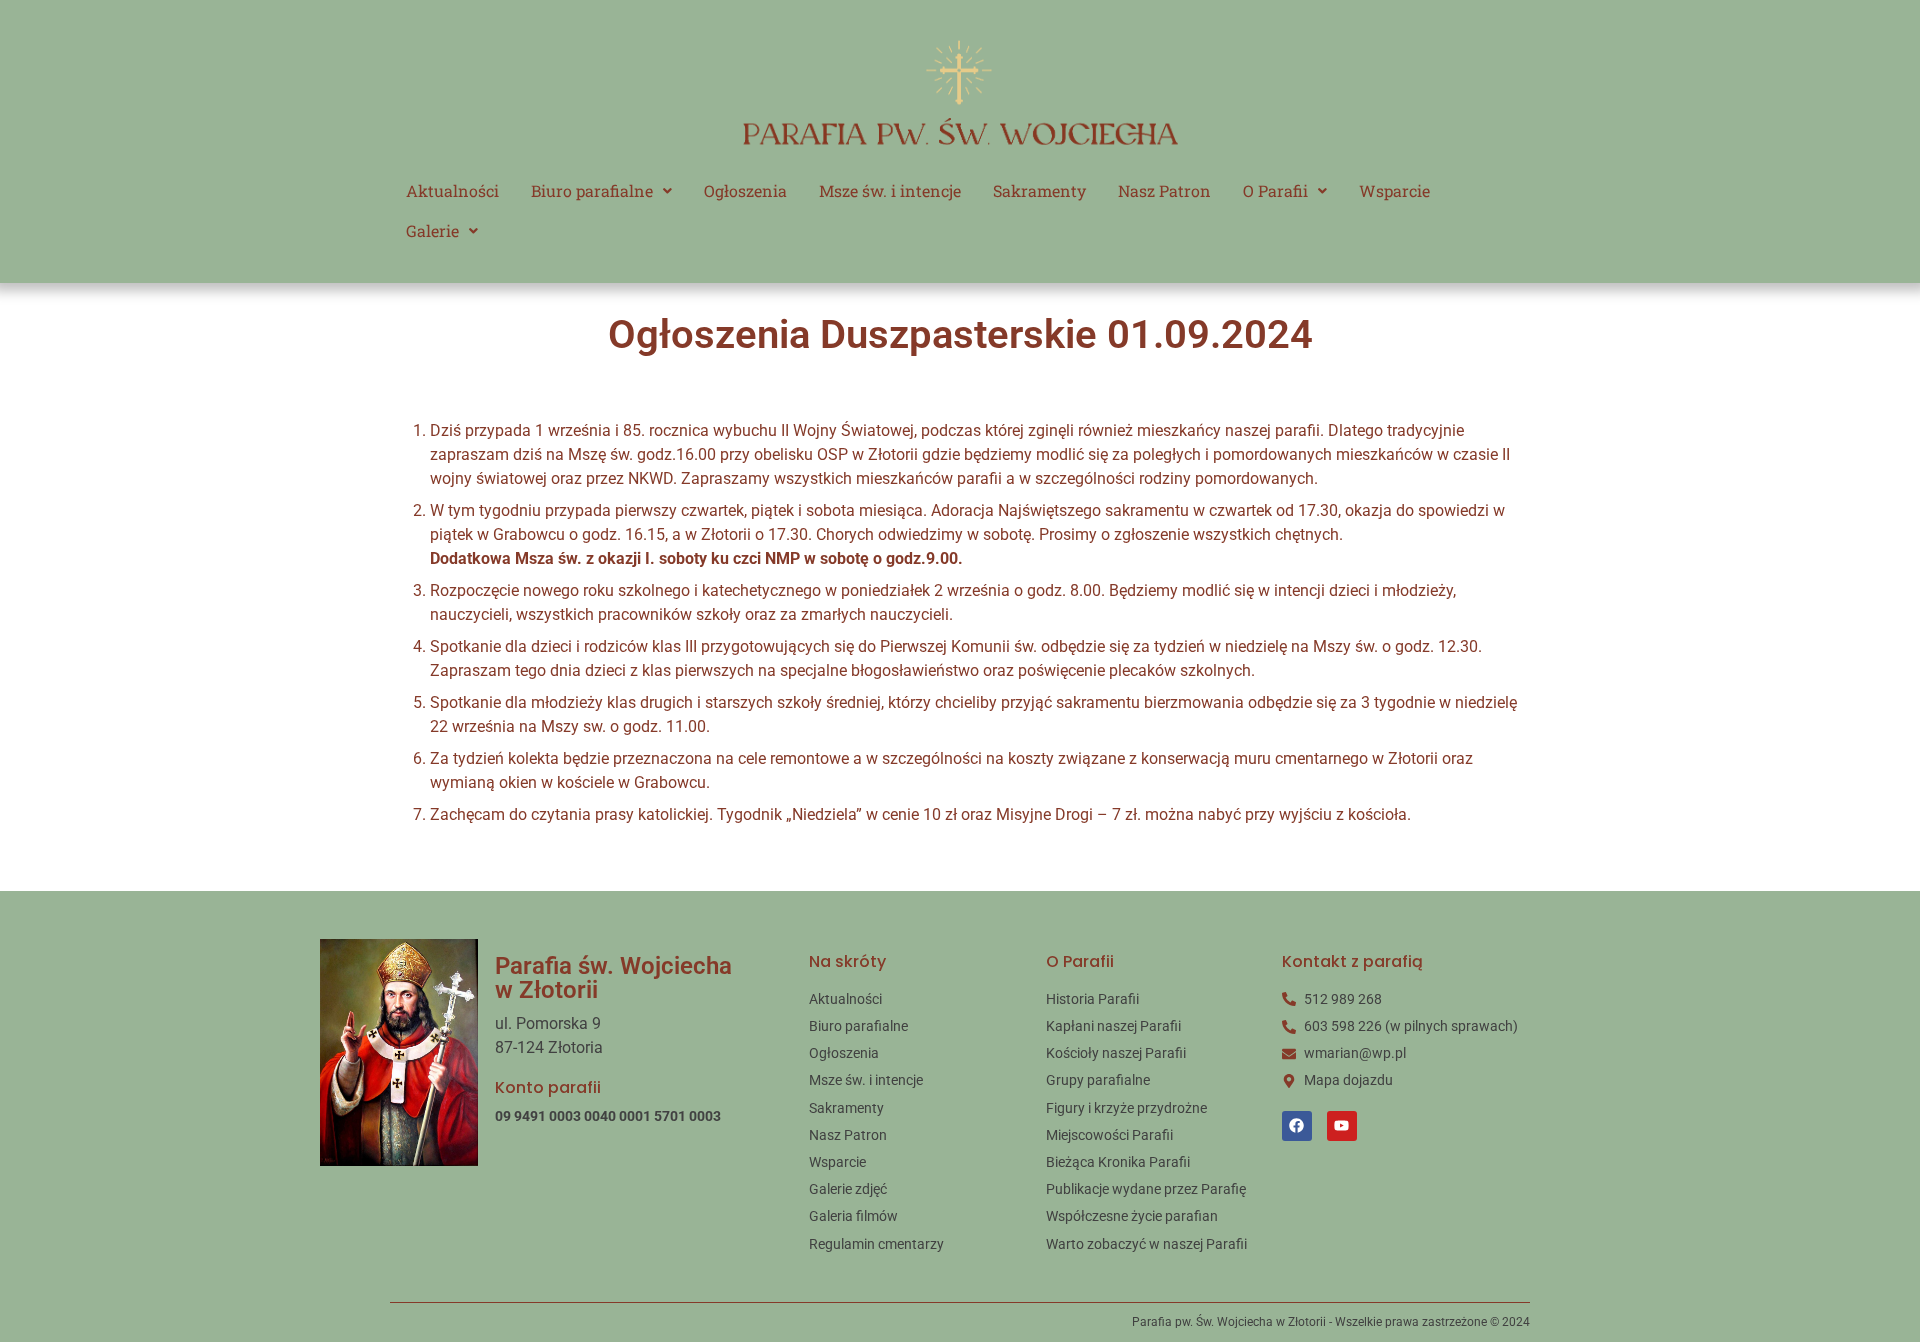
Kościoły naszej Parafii (1116, 1053)
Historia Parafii (1092, 999)
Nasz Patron (1164, 190)
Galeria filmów (853, 1216)
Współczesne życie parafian (1132, 1216)
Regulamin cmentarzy (876, 1244)
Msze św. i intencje (890, 190)
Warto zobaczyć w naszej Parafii (1146, 1244)
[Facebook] (1297, 1126)
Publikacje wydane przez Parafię (1146, 1189)
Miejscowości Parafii (1109, 1135)
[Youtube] (1342, 1126)
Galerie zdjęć (848, 1189)
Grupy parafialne (1098, 1080)
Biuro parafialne (592, 190)
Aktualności (452, 190)
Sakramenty (1039, 190)
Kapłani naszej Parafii (1113, 1026)
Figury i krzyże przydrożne (1126, 1108)
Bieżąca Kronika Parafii (1118, 1162)
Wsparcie (1394, 190)
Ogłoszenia (745, 190)
